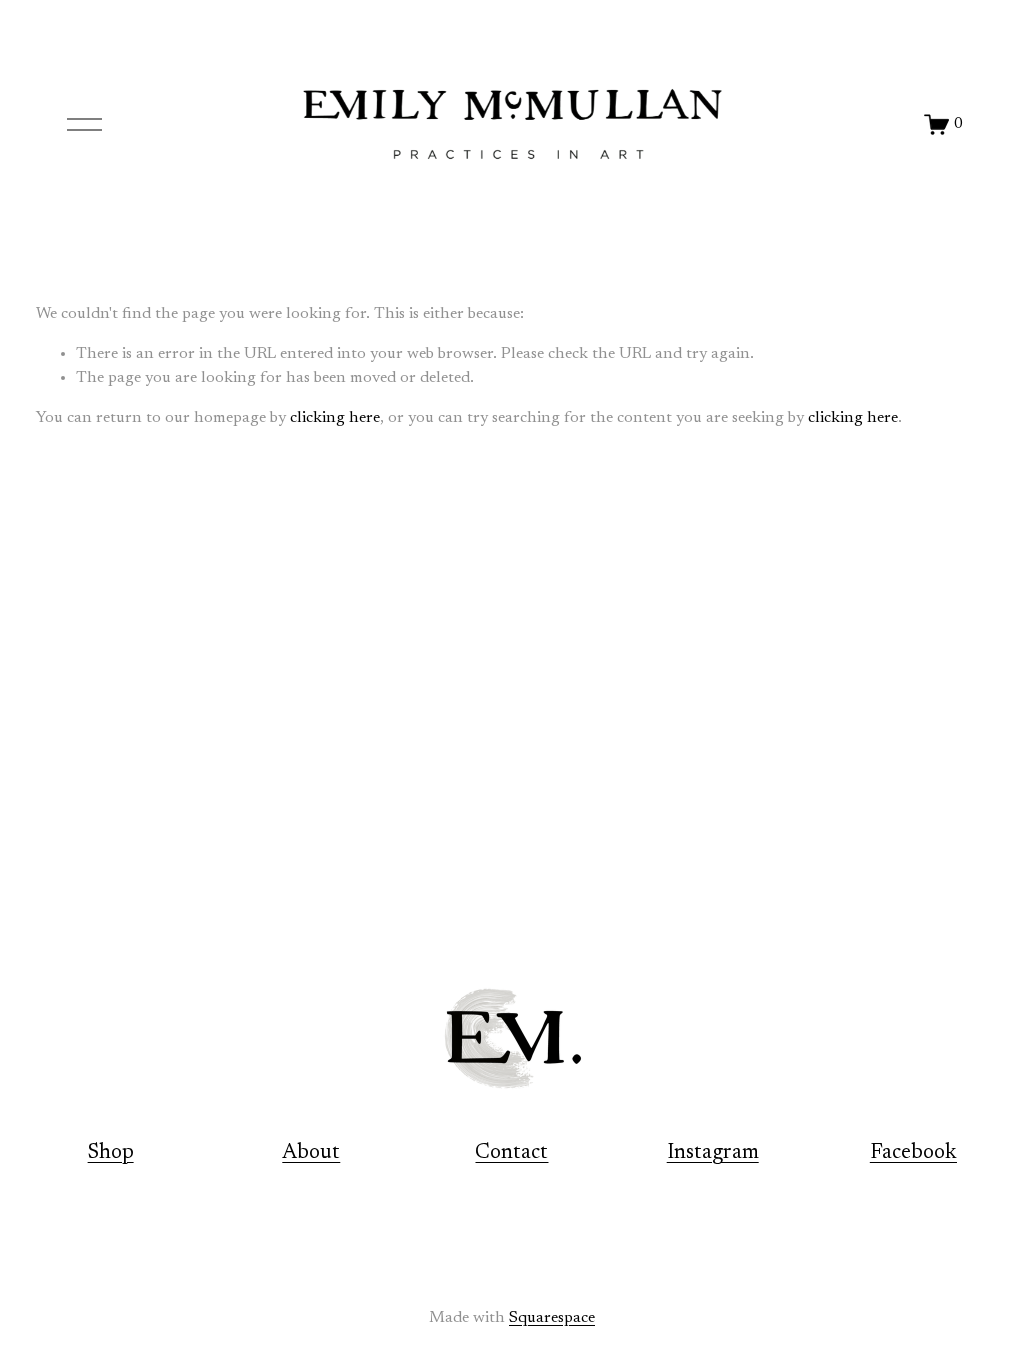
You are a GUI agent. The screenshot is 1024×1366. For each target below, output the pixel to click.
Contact (511, 1153)
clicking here (335, 418)
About (311, 1153)
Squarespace (552, 1318)
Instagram (713, 1153)
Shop (111, 1153)
